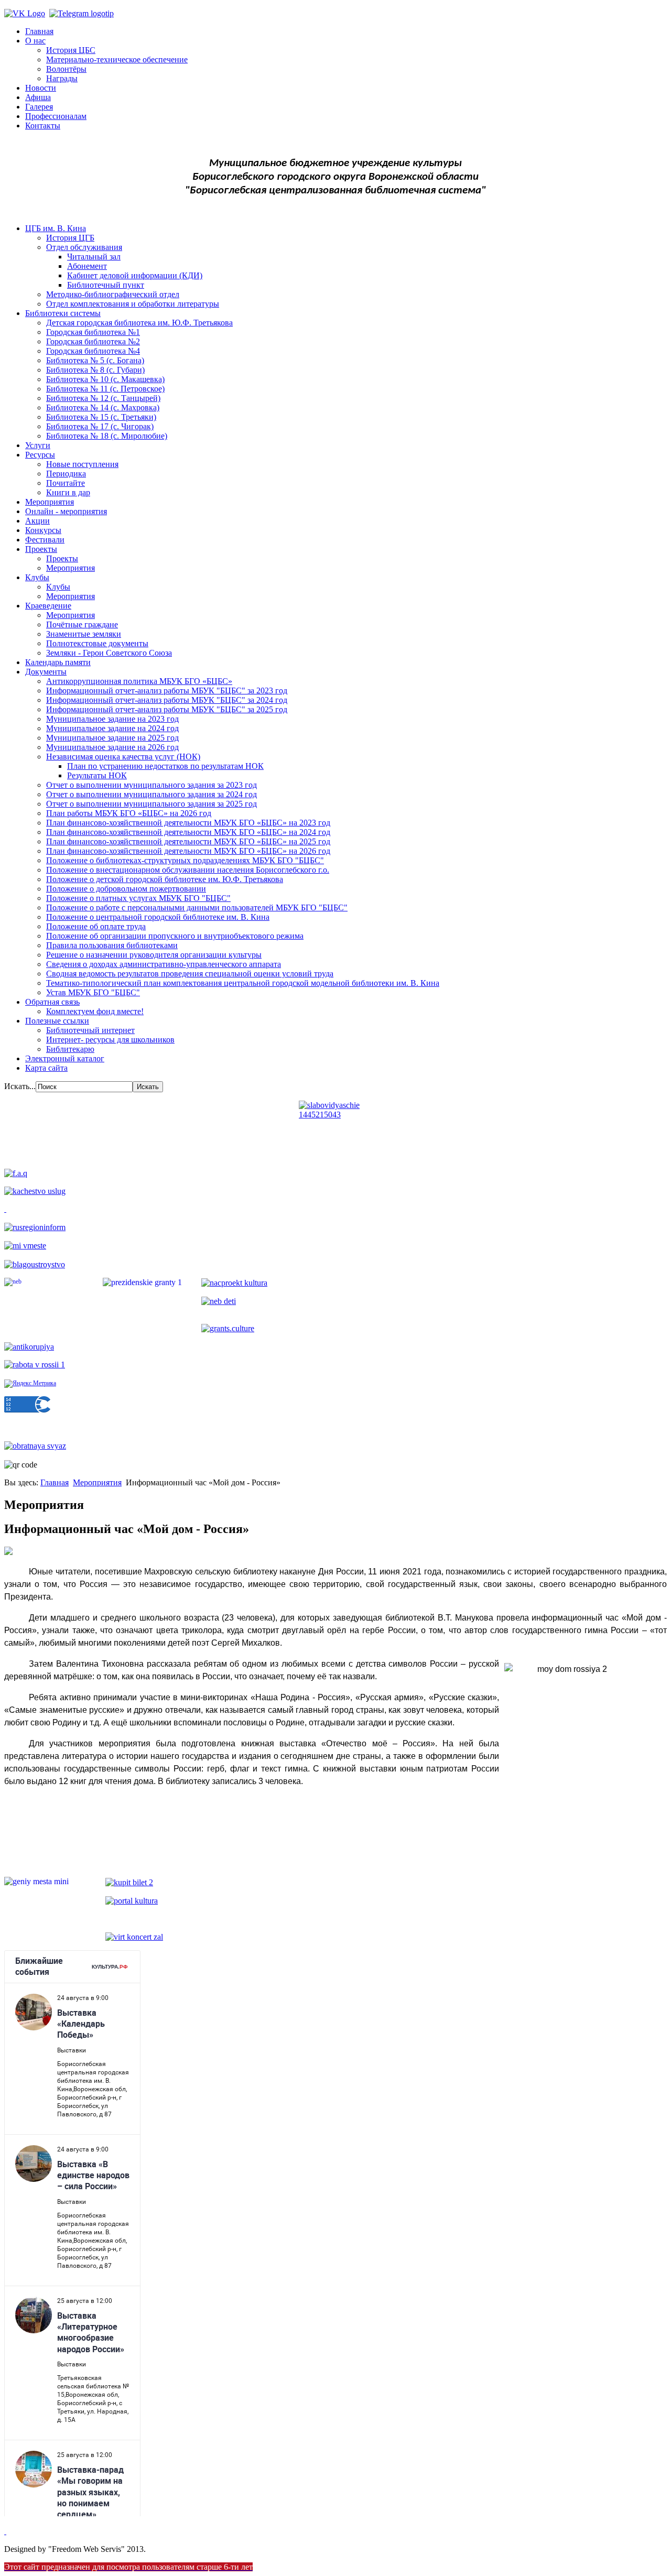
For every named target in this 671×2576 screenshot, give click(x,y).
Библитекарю (70, 1049)
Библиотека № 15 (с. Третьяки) (101, 417)
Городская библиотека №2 (93, 341)
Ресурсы (40, 455)
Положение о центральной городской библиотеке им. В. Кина (158, 917)
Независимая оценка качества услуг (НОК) (123, 757)
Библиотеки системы (63, 313)
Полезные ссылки (57, 1021)
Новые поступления (82, 464)
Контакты (43, 126)
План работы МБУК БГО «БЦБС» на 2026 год (129, 813)
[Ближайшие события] (5, 2531)
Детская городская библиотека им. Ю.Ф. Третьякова (139, 323)
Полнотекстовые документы (97, 643)
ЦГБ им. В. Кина (56, 228)
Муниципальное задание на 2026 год (112, 747)
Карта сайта (46, 1068)
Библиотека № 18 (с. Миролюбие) (107, 436)
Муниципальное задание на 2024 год (112, 728)
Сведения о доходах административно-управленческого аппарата (164, 964)
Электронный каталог (65, 1058)
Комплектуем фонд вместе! (95, 1011)
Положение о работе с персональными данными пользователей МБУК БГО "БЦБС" (197, 907)
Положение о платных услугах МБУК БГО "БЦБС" (138, 898)
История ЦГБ (70, 238)
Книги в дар (68, 492)
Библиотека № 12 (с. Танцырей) (103, 398)
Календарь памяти (58, 662)
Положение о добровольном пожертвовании (126, 889)
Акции (37, 521)
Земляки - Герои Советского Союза (109, 653)
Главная (39, 31)
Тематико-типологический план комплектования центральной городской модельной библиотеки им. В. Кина (243, 983)
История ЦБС (71, 50)
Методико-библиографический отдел (113, 294)
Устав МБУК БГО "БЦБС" (93, 992)
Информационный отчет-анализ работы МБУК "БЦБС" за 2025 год (167, 709)
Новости (41, 88)
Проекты (41, 549)
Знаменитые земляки (84, 634)
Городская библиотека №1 (93, 332)
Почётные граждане (82, 624)
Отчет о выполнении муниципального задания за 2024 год (151, 794)
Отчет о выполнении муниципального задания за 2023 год (151, 785)
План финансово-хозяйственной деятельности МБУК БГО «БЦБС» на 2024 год (188, 832)
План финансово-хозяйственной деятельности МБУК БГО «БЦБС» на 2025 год (188, 841)
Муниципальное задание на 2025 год (112, 738)
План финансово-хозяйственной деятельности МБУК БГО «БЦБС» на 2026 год (188, 851)
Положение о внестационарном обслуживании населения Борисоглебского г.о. (188, 870)
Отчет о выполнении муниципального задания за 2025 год (151, 804)
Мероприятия (50, 502)
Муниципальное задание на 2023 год (112, 719)
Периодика (66, 474)
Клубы (37, 577)
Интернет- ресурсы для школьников (110, 1040)
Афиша (38, 97)
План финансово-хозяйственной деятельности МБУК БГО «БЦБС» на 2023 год (188, 823)
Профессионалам (56, 116)
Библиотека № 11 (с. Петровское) (105, 389)
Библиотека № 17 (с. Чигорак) (100, 426)
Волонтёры (66, 69)
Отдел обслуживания (84, 247)
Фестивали (45, 540)
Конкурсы (43, 530)
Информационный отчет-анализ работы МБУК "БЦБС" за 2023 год (167, 691)
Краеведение (48, 606)
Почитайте (66, 483)
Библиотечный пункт (106, 285)
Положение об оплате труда (96, 926)
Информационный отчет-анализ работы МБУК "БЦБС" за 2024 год (167, 700)
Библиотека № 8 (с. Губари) (95, 370)
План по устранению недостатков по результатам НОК (165, 766)
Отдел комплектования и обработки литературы (133, 304)
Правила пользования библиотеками (112, 945)
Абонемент (87, 266)
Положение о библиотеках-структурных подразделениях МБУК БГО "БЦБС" (185, 860)
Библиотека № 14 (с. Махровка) (103, 407)
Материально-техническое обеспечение (117, 59)
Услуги (38, 445)
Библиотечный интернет (90, 1030)
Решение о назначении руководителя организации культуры (154, 955)
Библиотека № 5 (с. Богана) (95, 360)
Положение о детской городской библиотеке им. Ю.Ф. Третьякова (165, 879)
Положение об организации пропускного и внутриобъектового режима (175, 936)
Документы (46, 672)
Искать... (20, 1086)
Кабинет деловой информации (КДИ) (135, 275)
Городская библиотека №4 (93, 351)
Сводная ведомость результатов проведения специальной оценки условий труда (190, 974)
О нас (35, 41)
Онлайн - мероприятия (66, 511)
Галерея (39, 107)
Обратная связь (52, 1002)
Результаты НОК (97, 775)
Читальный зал (94, 257)
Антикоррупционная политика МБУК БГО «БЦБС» (139, 681)
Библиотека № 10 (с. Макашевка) (105, 379)
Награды (62, 78)
